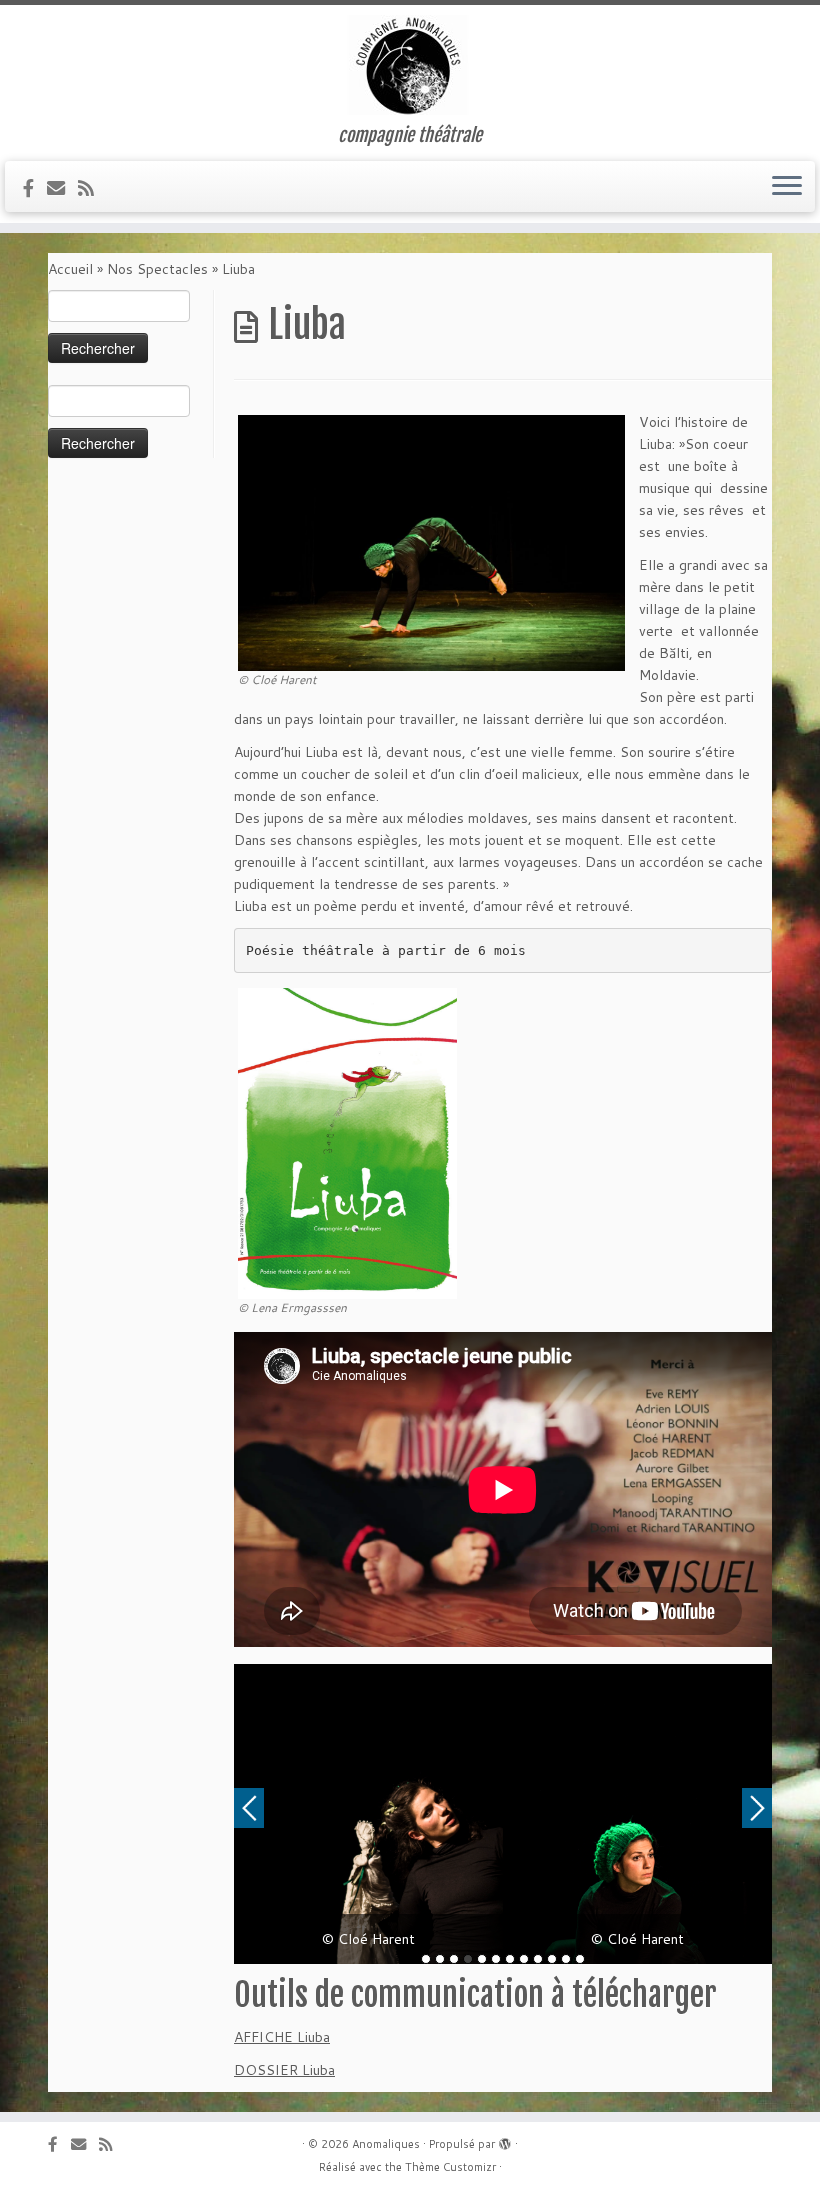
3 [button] (454, 1959)
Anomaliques (386, 2144)
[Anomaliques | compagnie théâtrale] (410, 65)
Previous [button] (249, 1808)
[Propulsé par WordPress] (505, 2140)
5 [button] (482, 1959)
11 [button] (566, 1959)
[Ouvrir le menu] (787, 187)
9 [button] (538, 1959)
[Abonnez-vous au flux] (92, 188)
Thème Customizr (450, 2167)
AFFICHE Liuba (282, 2037)
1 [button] (426, 1959)
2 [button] (440, 1959)
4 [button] (468, 1959)
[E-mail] (62, 188)
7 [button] (510, 1959)
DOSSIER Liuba (284, 2070)
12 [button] (580, 1959)
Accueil (70, 269)
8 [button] (524, 1959)
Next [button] (757, 1808)
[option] (368, 1814)
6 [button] (496, 1959)
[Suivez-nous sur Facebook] (35, 188)
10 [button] (552, 1959)
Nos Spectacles (157, 269)
